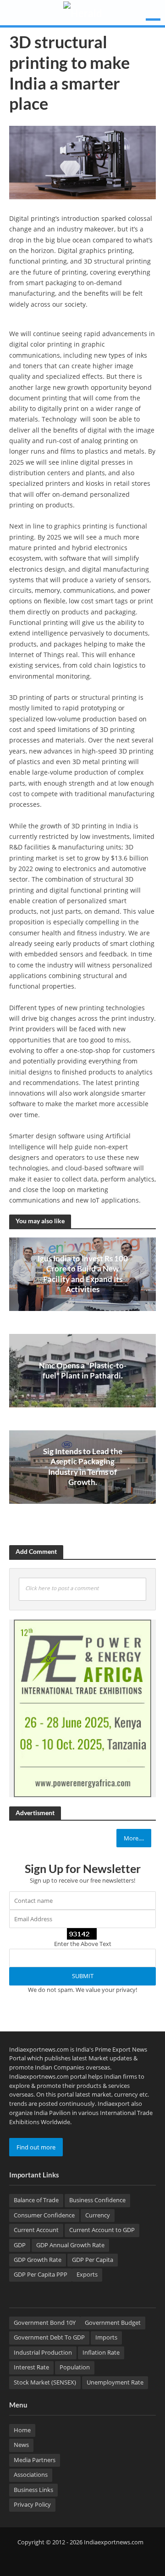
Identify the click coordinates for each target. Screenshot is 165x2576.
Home (22, 2430)
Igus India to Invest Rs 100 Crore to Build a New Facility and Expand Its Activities (83, 1274)
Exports (87, 2275)
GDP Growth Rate (38, 2260)
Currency (98, 2215)
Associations (31, 2475)
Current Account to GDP (102, 2230)
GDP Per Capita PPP (41, 2275)
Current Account (36, 2230)
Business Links (33, 2490)
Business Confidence (97, 2200)
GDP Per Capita (93, 2260)
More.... (134, 1838)
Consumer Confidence (44, 2215)
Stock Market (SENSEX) (45, 2382)
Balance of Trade (36, 2200)
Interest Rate (31, 2367)
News (21, 2445)
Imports (106, 2337)
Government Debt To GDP (49, 2337)
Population (75, 2367)
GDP (20, 2245)
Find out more (36, 2147)
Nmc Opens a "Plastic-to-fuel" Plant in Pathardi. (83, 1370)
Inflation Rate (101, 2353)
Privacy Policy (32, 2505)
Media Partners (35, 2460)
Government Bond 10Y (45, 2323)
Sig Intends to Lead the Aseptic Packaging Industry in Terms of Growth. (83, 1467)
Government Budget (113, 2323)
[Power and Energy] (82, 1708)
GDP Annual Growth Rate (70, 2245)
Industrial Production (43, 2353)
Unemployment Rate (115, 2382)
